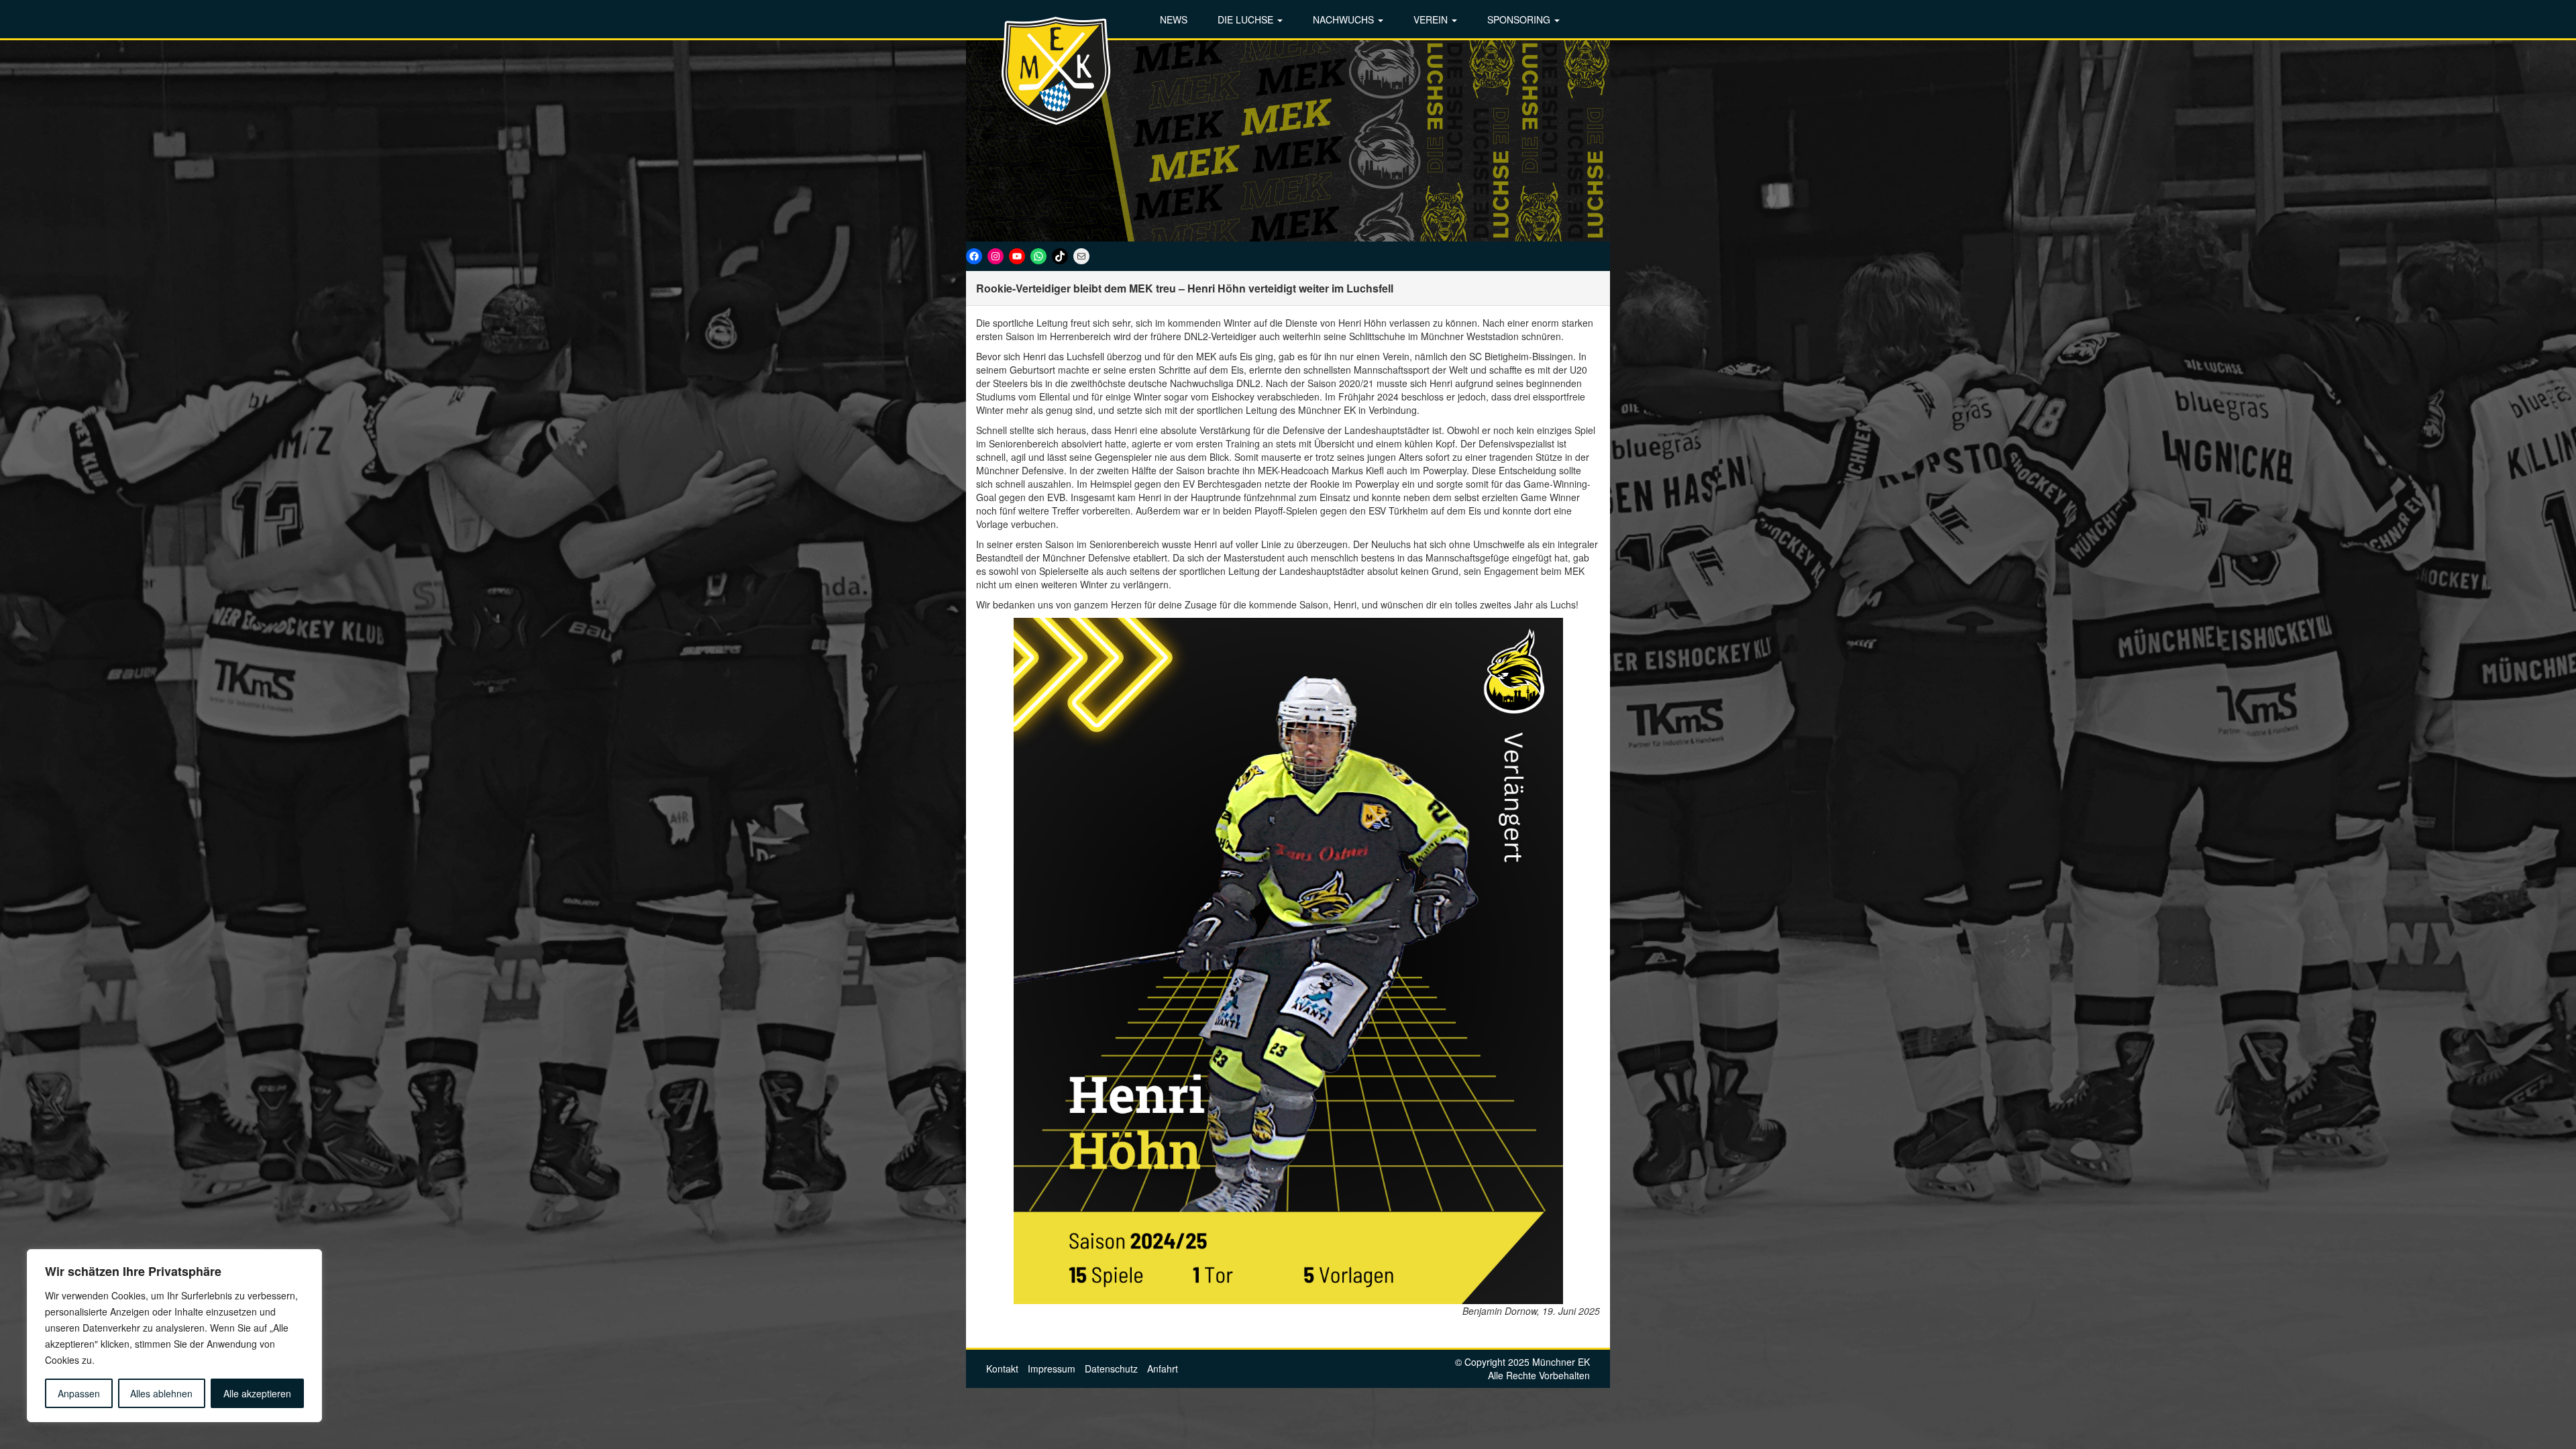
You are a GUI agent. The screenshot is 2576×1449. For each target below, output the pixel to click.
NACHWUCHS (1345, 19)
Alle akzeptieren (257, 1393)
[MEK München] (1057, 70)
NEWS (1174, 19)
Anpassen (79, 1393)
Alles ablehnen (161, 1393)
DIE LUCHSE (1247, 19)
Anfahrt (1163, 1368)
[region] (174, 1336)
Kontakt (1002, 1368)
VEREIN (1432, 19)
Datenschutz (1111, 1368)
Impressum (1052, 1368)
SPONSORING (1520, 19)
